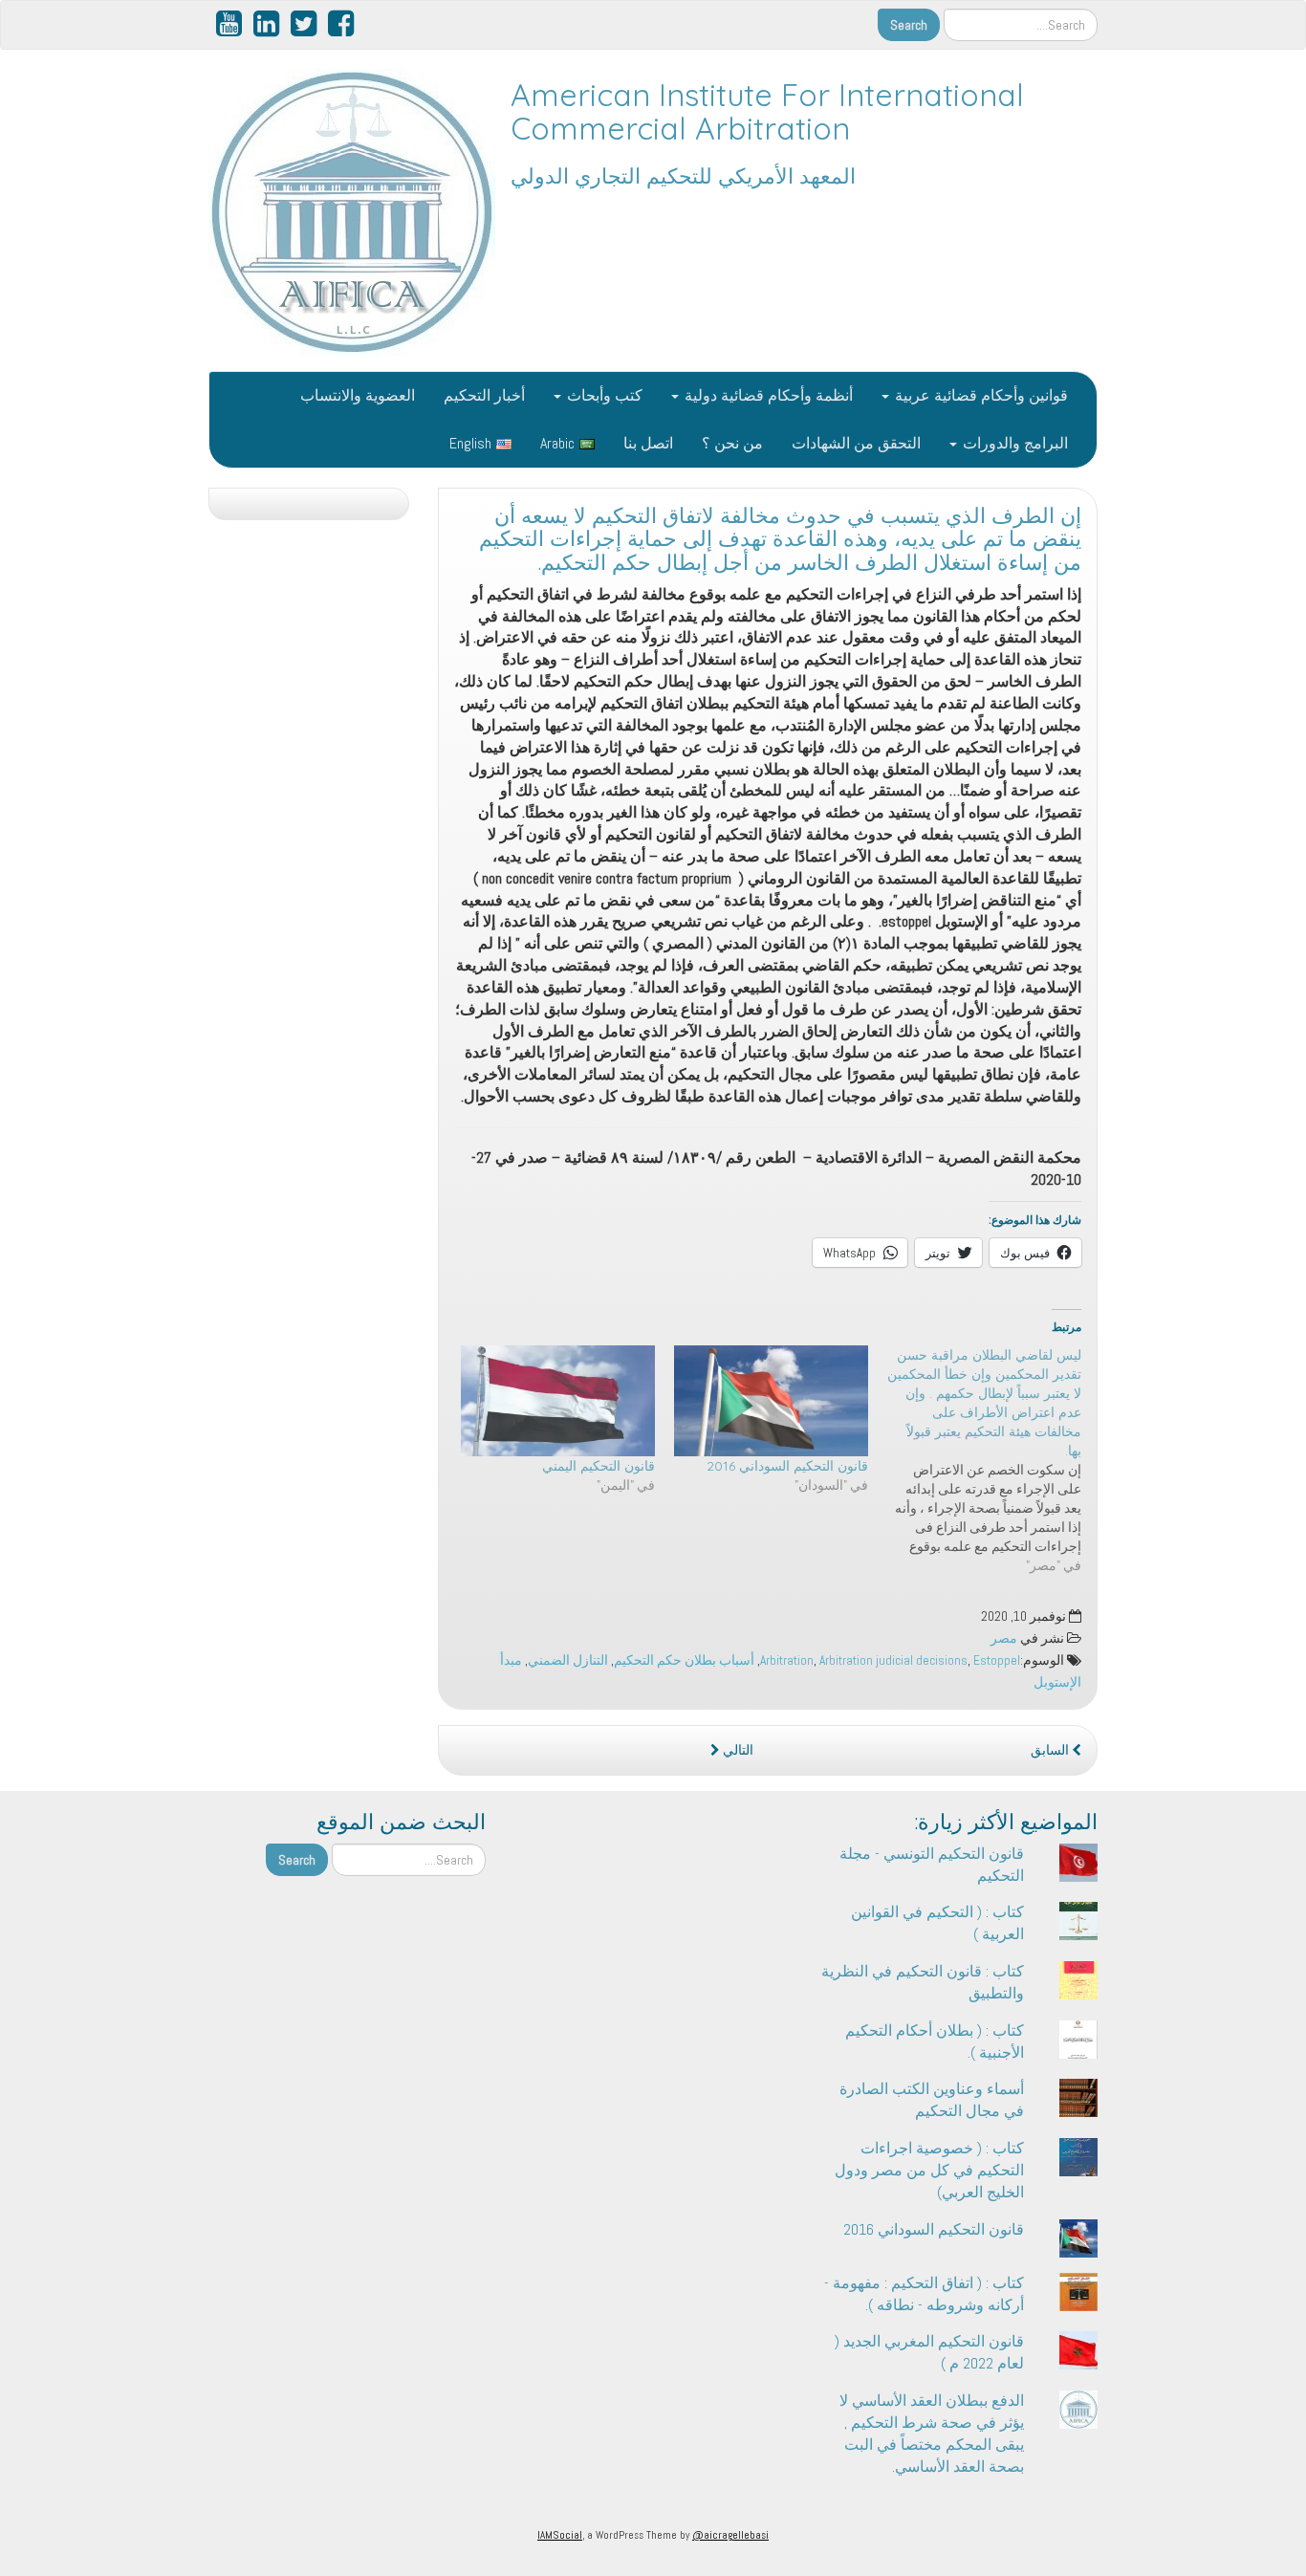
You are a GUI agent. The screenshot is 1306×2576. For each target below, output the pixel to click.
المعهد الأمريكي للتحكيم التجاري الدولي (683, 176)
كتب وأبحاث (603, 395)
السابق (1051, 1750)
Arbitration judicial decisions (893, 1660)
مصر (1004, 1638)
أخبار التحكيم (484, 395)
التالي (737, 1750)
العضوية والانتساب (358, 395)
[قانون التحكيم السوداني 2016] (771, 1401)
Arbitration (787, 1660)
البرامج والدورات (1013, 443)
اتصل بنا (648, 443)
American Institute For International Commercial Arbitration (767, 111)
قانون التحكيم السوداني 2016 (787, 1466)
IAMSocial (560, 2535)
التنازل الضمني (568, 1660)
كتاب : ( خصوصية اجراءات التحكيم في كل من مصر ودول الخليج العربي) (929, 2170)
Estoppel (997, 1660)
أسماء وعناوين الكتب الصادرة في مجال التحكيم (932, 2100)
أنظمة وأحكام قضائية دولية (767, 395)
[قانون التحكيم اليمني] (558, 1401)
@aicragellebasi (730, 2535)
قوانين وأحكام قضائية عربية (979, 395)
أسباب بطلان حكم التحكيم (684, 1660)
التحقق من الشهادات (856, 443)
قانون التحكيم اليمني (599, 1466)
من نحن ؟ (732, 443)
